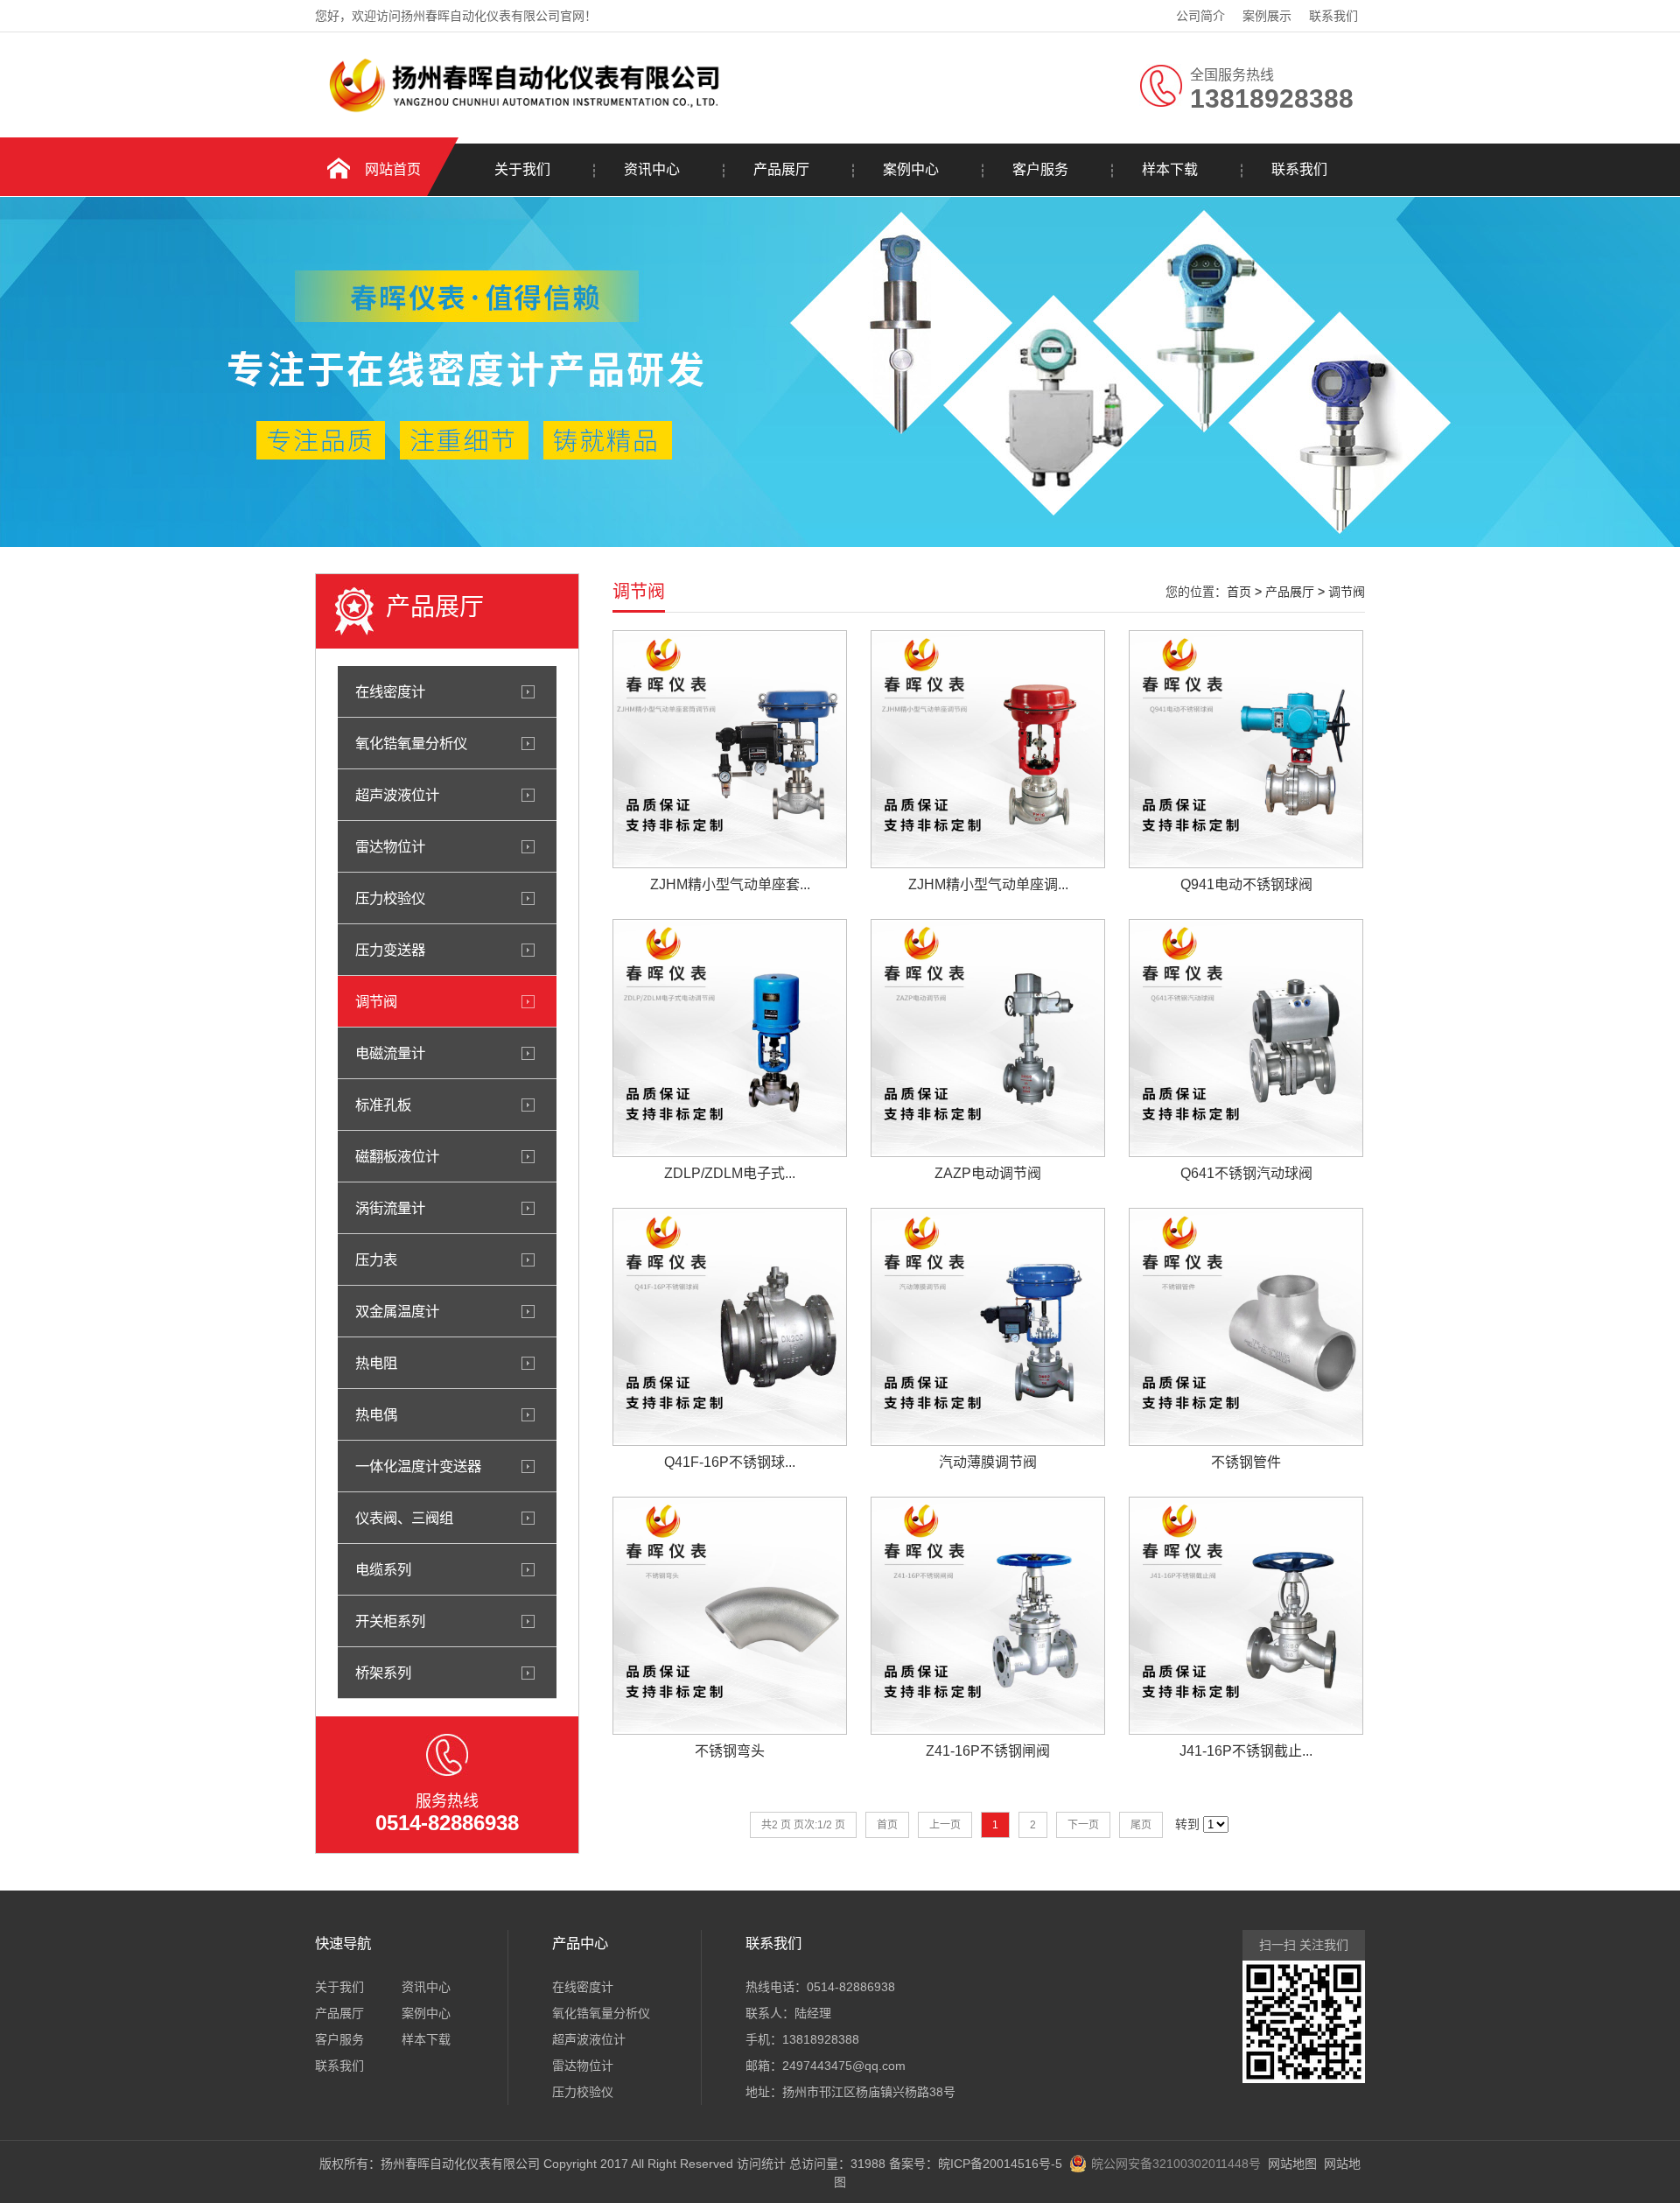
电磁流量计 (390, 1053)
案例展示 (1267, 16)
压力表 (376, 1259)
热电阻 (376, 1363)
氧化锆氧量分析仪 (411, 743)
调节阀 (376, 1001)
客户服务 (1040, 169)
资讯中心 (652, 169)
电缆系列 (383, 1569)
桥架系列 (383, 1673)
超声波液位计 (397, 795)
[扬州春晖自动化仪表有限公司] (521, 111)
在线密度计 (390, 691)
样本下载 (1170, 169)
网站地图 (1292, 2164)
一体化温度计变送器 (418, 1466)
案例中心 (911, 169)
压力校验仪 (390, 898)
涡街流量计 (390, 1208)
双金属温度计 (397, 1311)
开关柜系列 (390, 1621)
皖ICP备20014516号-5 (1000, 2164)
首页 (1239, 592)
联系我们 (1333, 16)
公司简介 (1200, 16)
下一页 (1083, 1825)
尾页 (1141, 1825)
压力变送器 (390, 950)
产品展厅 (781, 169)
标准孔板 (383, 1105)
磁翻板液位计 (397, 1156)
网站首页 (393, 169)
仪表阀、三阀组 (404, 1518)
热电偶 (376, 1414)
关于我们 (522, 169)
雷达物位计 (390, 846)
